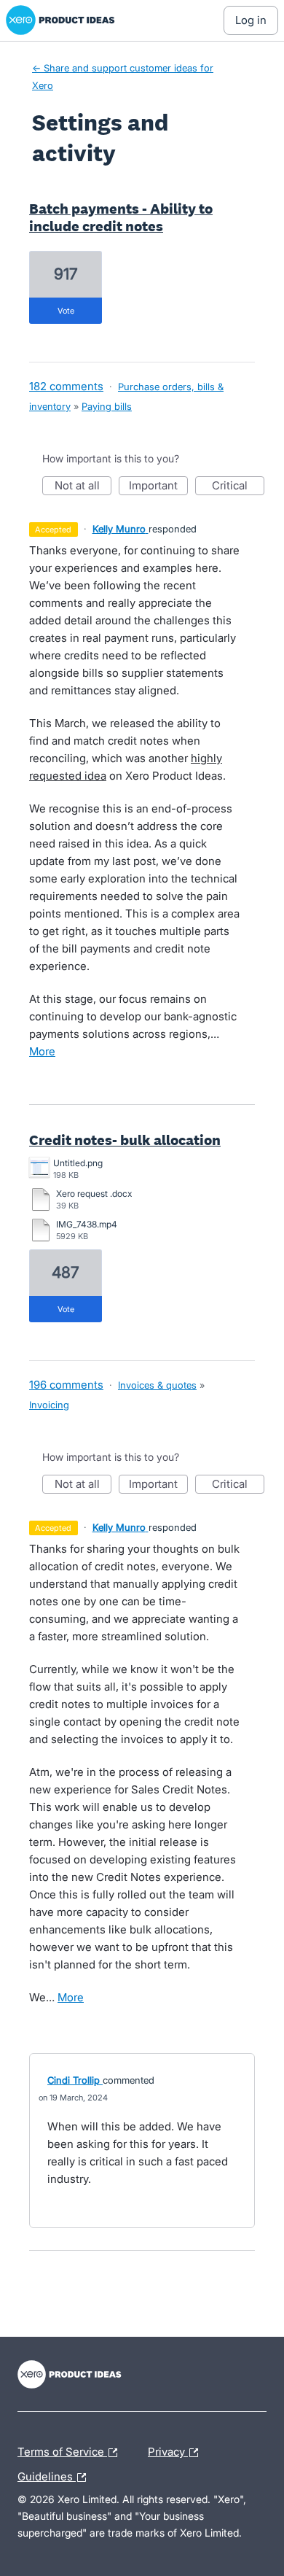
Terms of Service (62, 2450)
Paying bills (107, 406)
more (42, 1051)
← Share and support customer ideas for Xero (123, 77)
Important (158, 487)
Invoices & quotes (157, 1385)
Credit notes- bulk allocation (125, 1140)
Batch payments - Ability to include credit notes (121, 217)
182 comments (66, 386)
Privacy (168, 2450)
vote (66, 311)
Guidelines (55, 2475)
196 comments (66, 1385)
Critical (238, 487)
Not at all (83, 487)
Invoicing (49, 1405)
